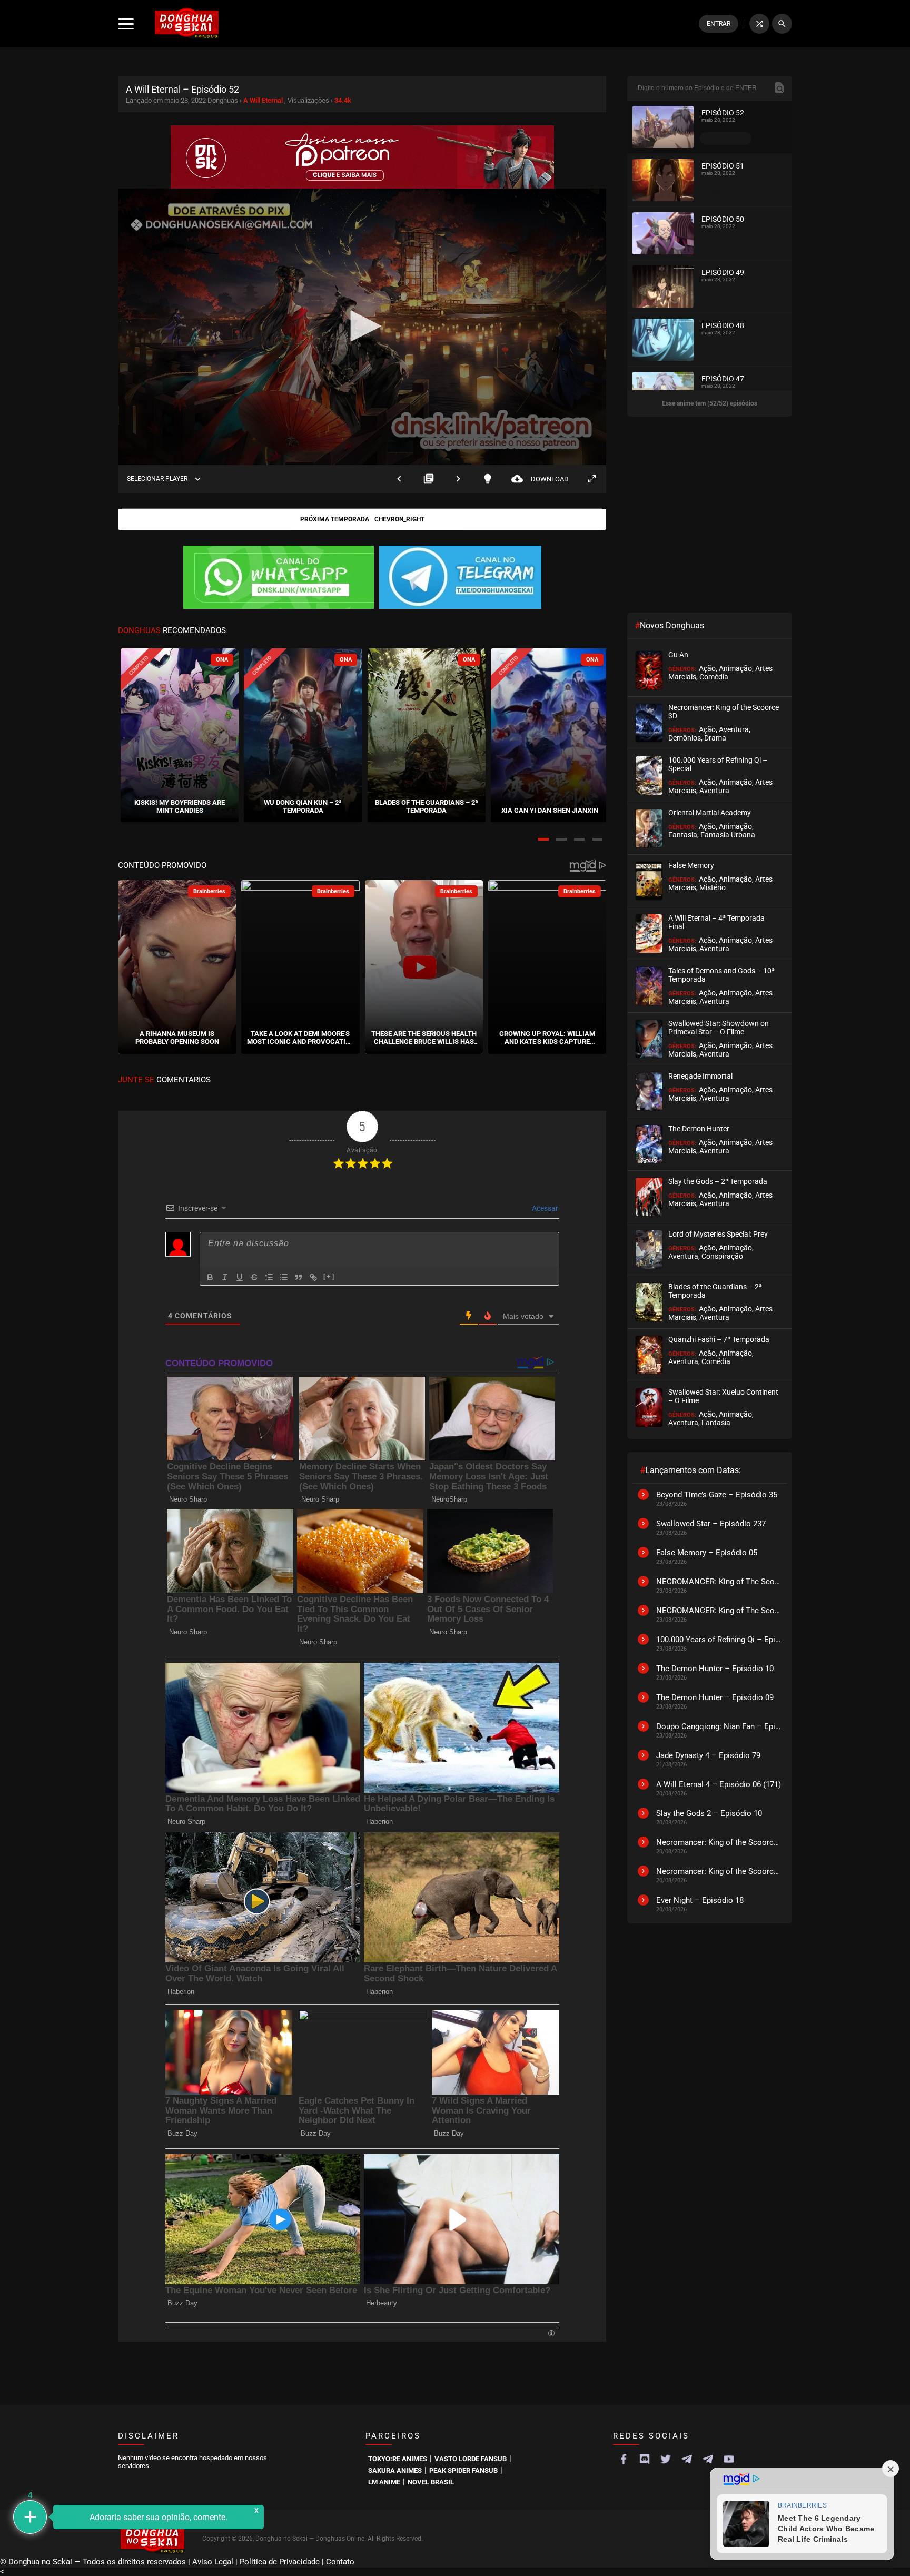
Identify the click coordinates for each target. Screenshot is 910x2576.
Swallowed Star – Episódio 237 (711, 1524)
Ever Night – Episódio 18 (700, 1900)
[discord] (645, 2459)
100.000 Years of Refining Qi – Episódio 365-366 (719, 1640)
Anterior (399, 479)
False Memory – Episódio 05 (707, 1553)
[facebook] (624, 2459)
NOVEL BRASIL (431, 2482)
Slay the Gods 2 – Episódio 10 (709, 1813)
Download (540, 479)
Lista (429, 479)
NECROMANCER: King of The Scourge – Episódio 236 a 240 (719, 1611)
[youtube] (729, 2459)
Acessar (544, 1208)
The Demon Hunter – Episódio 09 (715, 1697)
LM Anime (384, 2482)
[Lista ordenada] (269, 1277)
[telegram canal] (687, 2459)
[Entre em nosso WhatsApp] (279, 578)
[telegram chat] (708, 2459)
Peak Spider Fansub (463, 2470)
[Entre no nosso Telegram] (460, 578)
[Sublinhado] (240, 1277)
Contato (340, 2562)
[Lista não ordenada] (284, 1277)
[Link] (313, 1277)
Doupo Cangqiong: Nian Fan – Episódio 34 (719, 1726)
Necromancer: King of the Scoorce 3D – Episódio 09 (719, 1842)
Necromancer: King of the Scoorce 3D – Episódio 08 (719, 1871)
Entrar (719, 24)
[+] (329, 1276)
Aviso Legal (213, 2562)
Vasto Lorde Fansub (471, 2459)
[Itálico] (225, 1277)
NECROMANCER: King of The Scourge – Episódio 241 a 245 (719, 1582)
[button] (543, 839)
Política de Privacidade (280, 2562)
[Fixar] (254, 1277)
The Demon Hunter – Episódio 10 (715, 1669)
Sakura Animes (395, 2470)
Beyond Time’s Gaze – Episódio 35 (717, 1495)
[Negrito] (210, 1277)
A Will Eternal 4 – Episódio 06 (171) (719, 1784)
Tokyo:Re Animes (398, 2459)
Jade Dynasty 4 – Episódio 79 (708, 1755)
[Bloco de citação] (299, 1277)
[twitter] (666, 2459)
